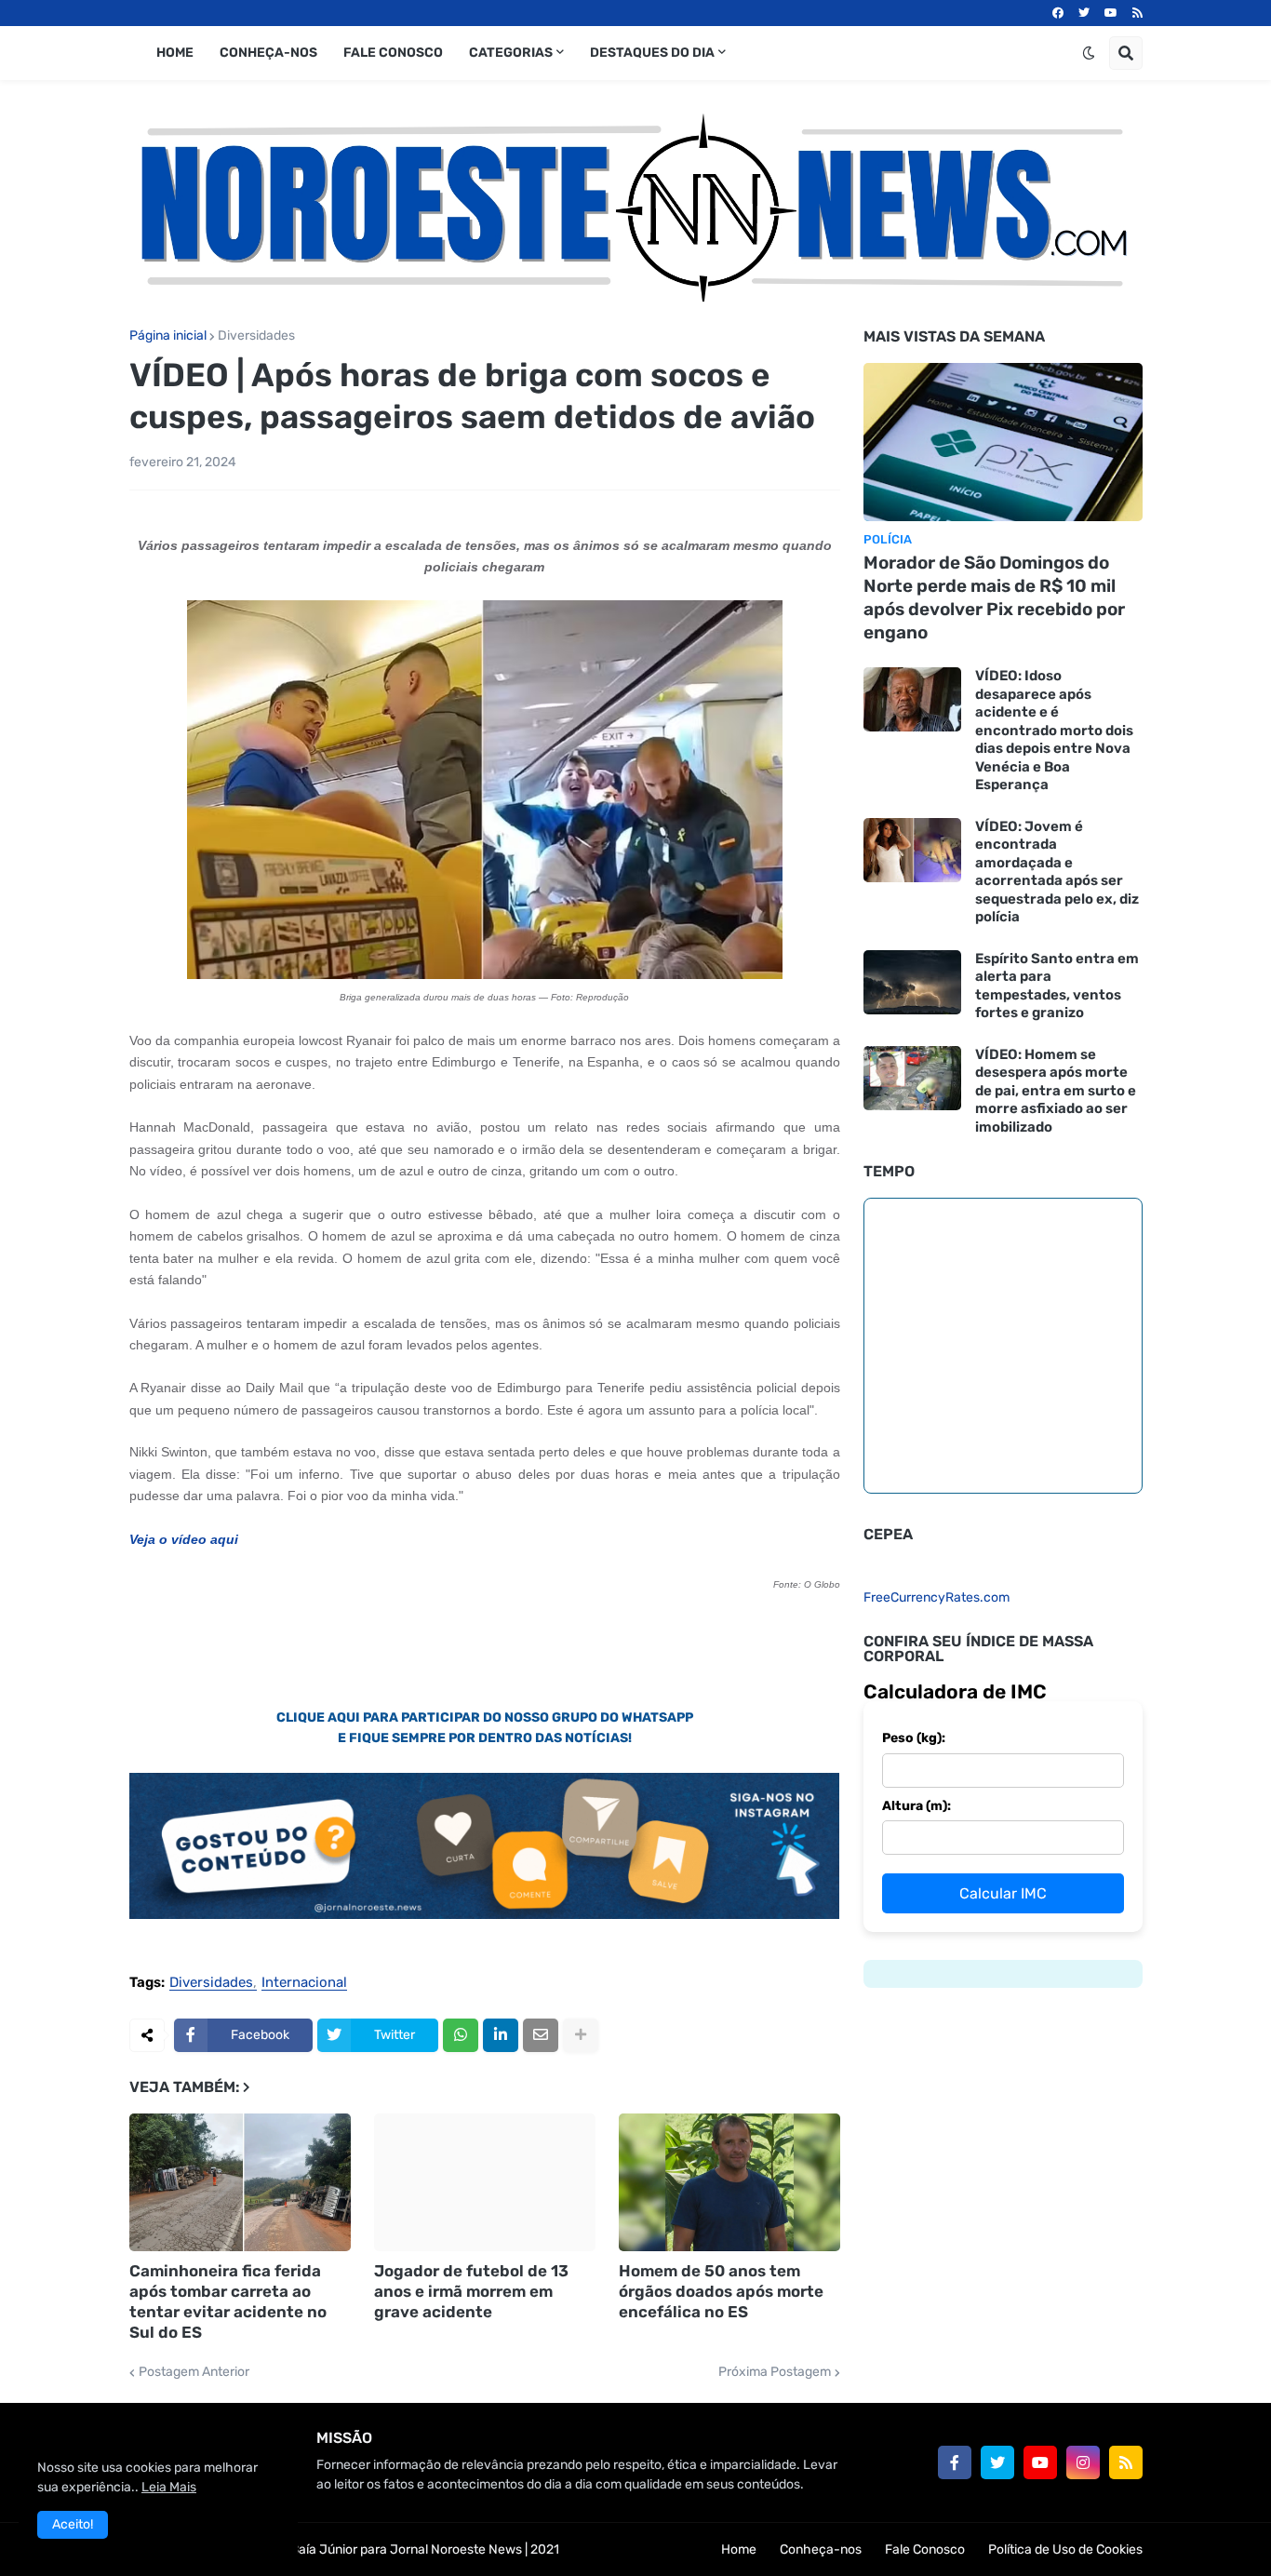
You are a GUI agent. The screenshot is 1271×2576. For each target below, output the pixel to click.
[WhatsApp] (461, 2035)
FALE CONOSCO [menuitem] (393, 53)
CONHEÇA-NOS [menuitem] (268, 53)
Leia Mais (169, 2487)
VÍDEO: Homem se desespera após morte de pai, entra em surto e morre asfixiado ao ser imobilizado (1056, 1091)
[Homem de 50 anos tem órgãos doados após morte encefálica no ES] (729, 2182)
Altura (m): (916, 1806)
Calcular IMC (1003, 1893)
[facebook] (1058, 13)
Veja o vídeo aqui (184, 1539)
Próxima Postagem (775, 2372)
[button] (1089, 53)
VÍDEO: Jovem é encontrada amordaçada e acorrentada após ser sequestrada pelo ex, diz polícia (1057, 872)
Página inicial (168, 336)
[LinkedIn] (501, 2035)
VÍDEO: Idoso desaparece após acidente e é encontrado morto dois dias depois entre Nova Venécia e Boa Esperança (1054, 730)
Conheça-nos (821, 2549)
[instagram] (1083, 2462)
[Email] (541, 2035)
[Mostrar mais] (581, 2035)
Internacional (304, 1983)
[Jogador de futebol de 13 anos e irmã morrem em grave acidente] (485, 2182)
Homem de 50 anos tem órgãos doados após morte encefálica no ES (721, 2291)
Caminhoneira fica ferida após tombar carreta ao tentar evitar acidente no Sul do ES (228, 2301)
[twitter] (1084, 13)
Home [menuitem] (175, 53)
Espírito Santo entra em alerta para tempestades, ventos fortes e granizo (1057, 986)
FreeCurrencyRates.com (937, 1597)
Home (739, 2549)
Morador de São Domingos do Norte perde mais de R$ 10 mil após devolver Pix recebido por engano (994, 597)
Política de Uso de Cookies (1065, 2549)
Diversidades (256, 336)
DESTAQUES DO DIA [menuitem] (652, 53)
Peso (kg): (914, 1738)
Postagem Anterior (194, 2372)
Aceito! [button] (73, 2524)
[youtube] (1111, 13)
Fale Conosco (925, 2549)
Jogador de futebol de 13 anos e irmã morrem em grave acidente (471, 2291)
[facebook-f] (955, 2462)
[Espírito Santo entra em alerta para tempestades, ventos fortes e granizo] (912, 982)
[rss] (1137, 13)
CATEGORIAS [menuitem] (511, 53)
